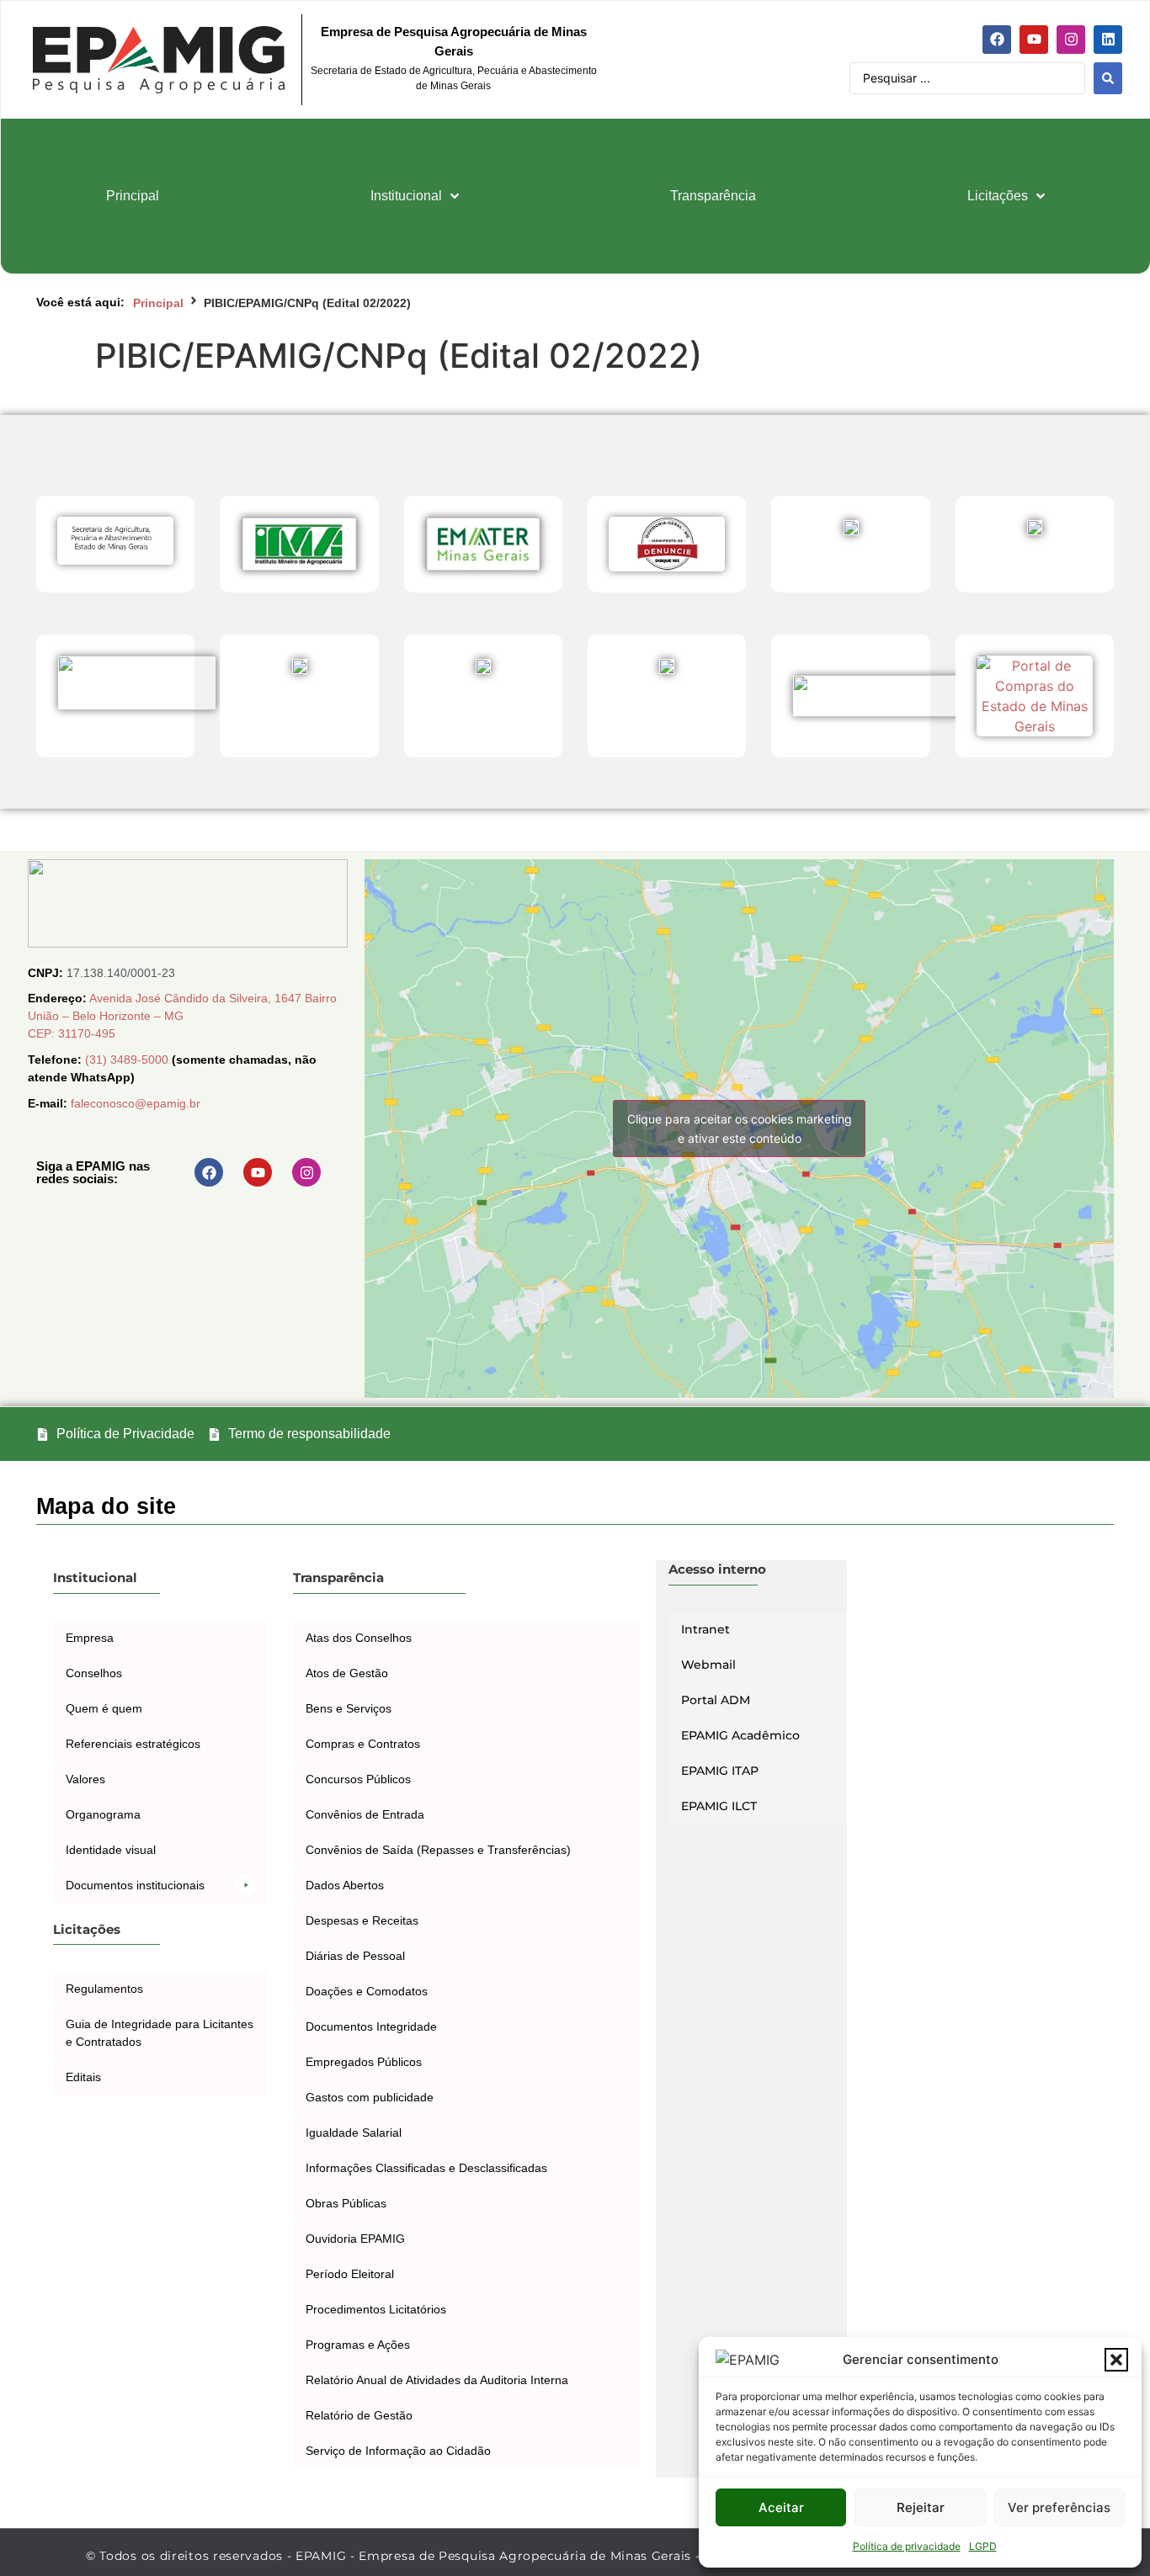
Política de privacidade (907, 2546)
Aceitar (781, 2507)
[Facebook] (997, 40)
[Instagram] (1071, 40)
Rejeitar (921, 2507)
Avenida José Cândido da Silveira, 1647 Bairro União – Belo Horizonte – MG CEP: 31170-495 (182, 1016)
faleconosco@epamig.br (136, 1103)
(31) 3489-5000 (128, 1060)
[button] (1116, 2360)
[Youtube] (1034, 40)
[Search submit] (1108, 78)
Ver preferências (1059, 2507)
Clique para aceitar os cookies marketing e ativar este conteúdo (740, 1129)
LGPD (983, 2546)
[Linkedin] (1108, 40)
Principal (158, 303)
